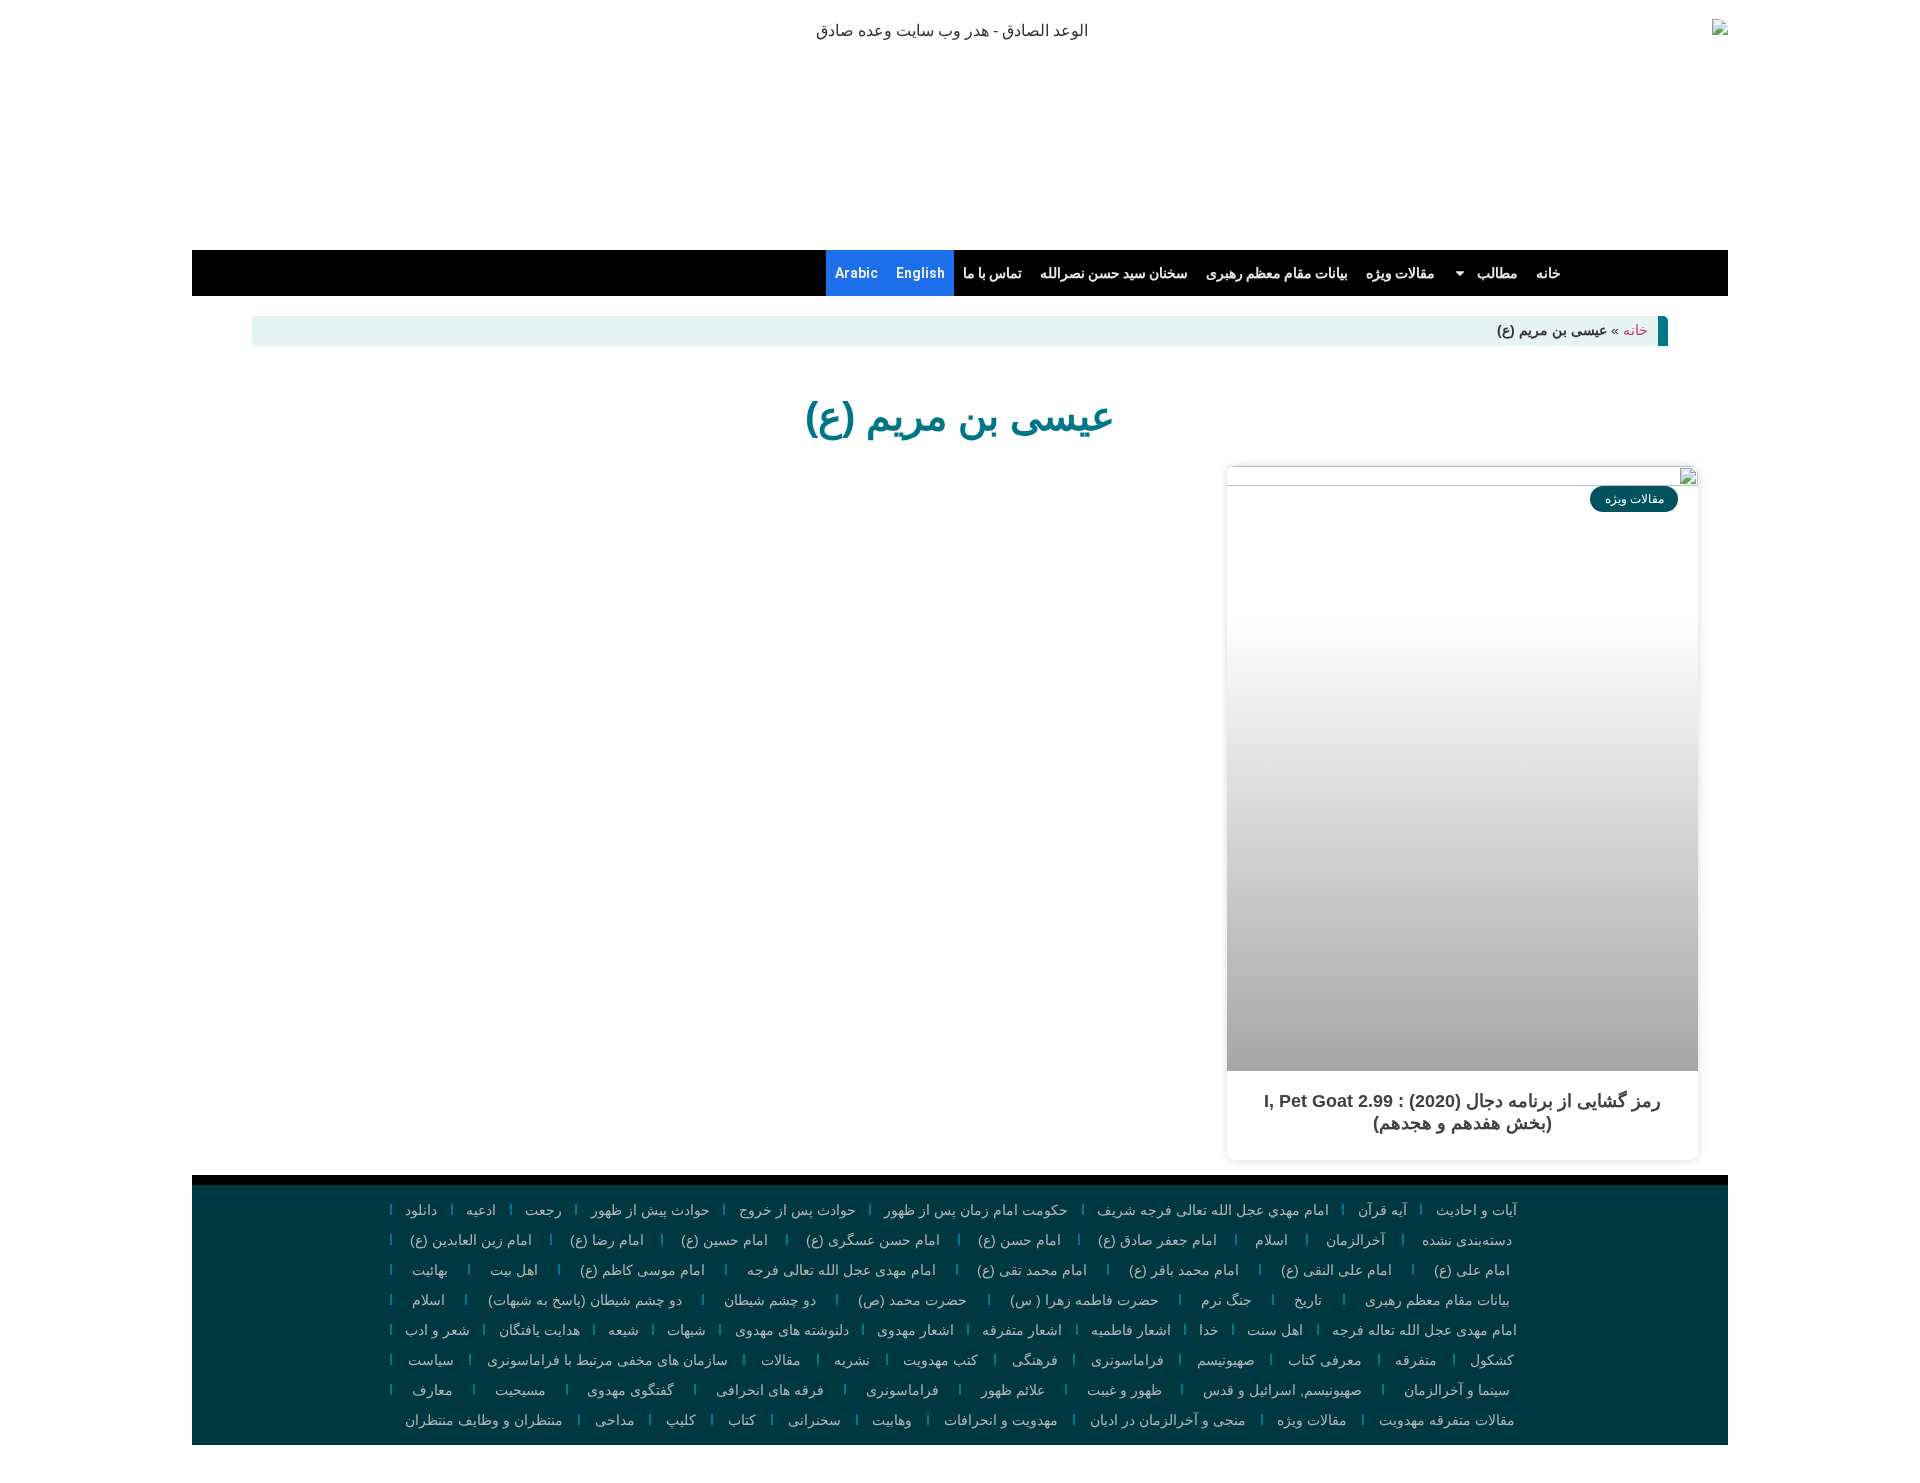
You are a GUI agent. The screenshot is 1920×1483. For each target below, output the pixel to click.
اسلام (1271, 1240)
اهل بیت (514, 1270)
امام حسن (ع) (1019, 1240)
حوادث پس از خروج (797, 1210)
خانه (1548, 273)
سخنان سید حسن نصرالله (1114, 273)
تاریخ (1308, 1300)
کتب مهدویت (940, 1360)
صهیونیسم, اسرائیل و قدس (1282, 1390)
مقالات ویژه (1400, 273)
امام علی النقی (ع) (1336, 1270)
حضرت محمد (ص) (912, 1300)
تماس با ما (992, 273)
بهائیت (430, 1270)
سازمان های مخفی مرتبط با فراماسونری (607, 1360)
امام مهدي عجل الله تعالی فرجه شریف (1213, 1210)
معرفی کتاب (1325, 1360)
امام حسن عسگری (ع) (873, 1240)
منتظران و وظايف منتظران (484, 1420)
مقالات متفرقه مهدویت (1447, 1420)
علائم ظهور (1013, 1390)
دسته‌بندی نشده (1467, 1240)
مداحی (615, 1420)
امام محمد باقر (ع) (1184, 1270)
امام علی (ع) (1472, 1270)
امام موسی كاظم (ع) (642, 1270)
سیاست (431, 1360)
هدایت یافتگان (539, 1330)
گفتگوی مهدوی (630, 1390)
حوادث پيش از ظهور (650, 1210)
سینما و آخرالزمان (1457, 1390)
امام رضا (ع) (607, 1240)
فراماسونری (1127, 1360)
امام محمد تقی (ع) (1032, 1270)
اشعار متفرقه (1022, 1330)
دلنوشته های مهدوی (792, 1330)
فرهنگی (1035, 1360)
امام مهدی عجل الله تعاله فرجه (1424, 1330)
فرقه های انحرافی (770, 1390)
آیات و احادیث (1476, 1210)
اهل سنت (1275, 1330)
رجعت (543, 1210)
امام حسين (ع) (724, 1240)
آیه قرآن (1382, 1210)
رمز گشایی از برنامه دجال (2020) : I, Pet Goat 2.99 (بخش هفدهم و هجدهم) (1462, 1112)
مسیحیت (520, 1390)
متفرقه (1416, 1360)
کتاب (742, 1420)
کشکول (1492, 1360)
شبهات (686, 1330)
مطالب (1497, 273)
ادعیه (481, 1210)
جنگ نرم (1226, 1300)
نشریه (852, 1360)
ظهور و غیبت (1124, 1390)
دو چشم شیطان (770, 1300)
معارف (432, 1390)
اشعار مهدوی (915, 1330)
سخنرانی (814, 1420)
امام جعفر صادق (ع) (1157, 1240)
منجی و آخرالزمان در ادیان (1168, 1420)
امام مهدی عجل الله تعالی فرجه (841, 1270)
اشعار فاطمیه (1131, 1330)
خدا (1209, 1330)
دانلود (421, 1210)
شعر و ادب (437, 1330)
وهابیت (892, 1420)
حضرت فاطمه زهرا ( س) (1084, 1300)
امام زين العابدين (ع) (471, 1240)
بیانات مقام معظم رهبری (1277, 273)
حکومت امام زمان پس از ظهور (976, 1210)
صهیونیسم (1226, 1360)
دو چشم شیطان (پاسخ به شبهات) (585, 1300)
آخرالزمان (1355, 1240)
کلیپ (681, 1420)
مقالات (781, 1360)
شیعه (623, 1330)
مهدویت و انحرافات (1001, 1420)
